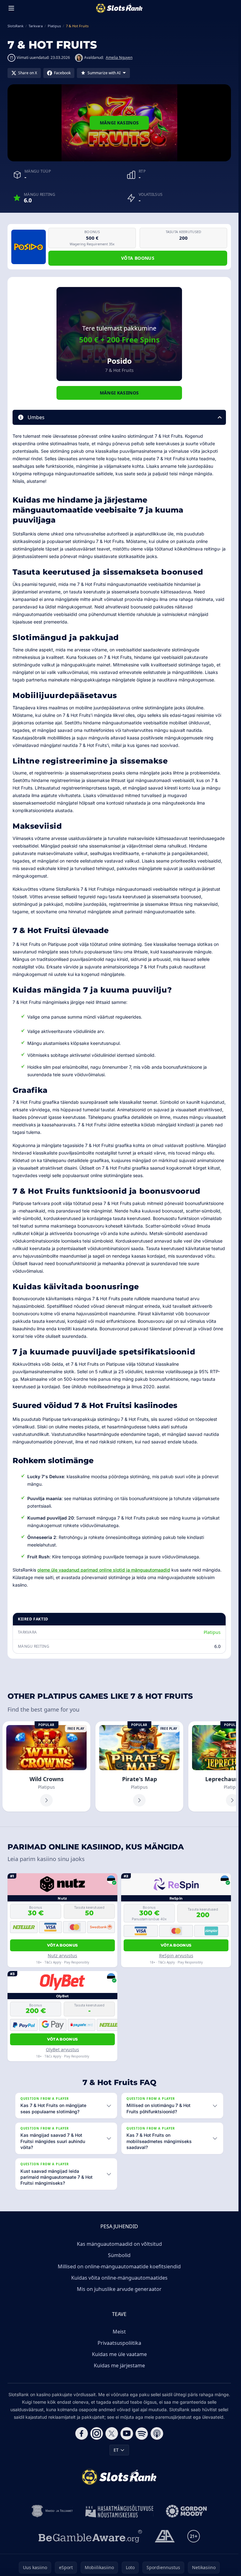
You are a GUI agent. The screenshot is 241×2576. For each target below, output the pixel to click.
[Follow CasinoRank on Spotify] (142, 2433)
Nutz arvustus (62, 1955)
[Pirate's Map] (139, 1766)
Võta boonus (138, 258)
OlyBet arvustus (62, 2049)
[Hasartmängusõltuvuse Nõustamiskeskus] (119, 2511)
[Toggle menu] (11, 8)
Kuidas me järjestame (119, 2365)
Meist (119, 2332)
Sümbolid (119, 2255)
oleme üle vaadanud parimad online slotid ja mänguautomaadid (104, 1570)
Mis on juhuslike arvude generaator (119, 2289)
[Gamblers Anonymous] (165, 2536)
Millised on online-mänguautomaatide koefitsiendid (119, 2266)
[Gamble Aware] (90, 2536)
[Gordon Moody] (186, 2511)
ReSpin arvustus (176, 1955)
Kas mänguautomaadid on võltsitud (119, 2244)
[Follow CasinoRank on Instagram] (97, 2433)
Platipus (212, 1632)
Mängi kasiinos (119, 123)
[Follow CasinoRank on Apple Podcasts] (157, 2433)
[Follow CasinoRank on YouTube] (127, 2433)
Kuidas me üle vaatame (119, 2354)
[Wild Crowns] (46, 1766)
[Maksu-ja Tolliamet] (52, 2511)
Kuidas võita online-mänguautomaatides (119, 2278)
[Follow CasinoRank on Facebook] (82, 2433)
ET (116, 2450)
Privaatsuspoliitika (119, 2343)
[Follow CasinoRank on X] (112, 2433)
